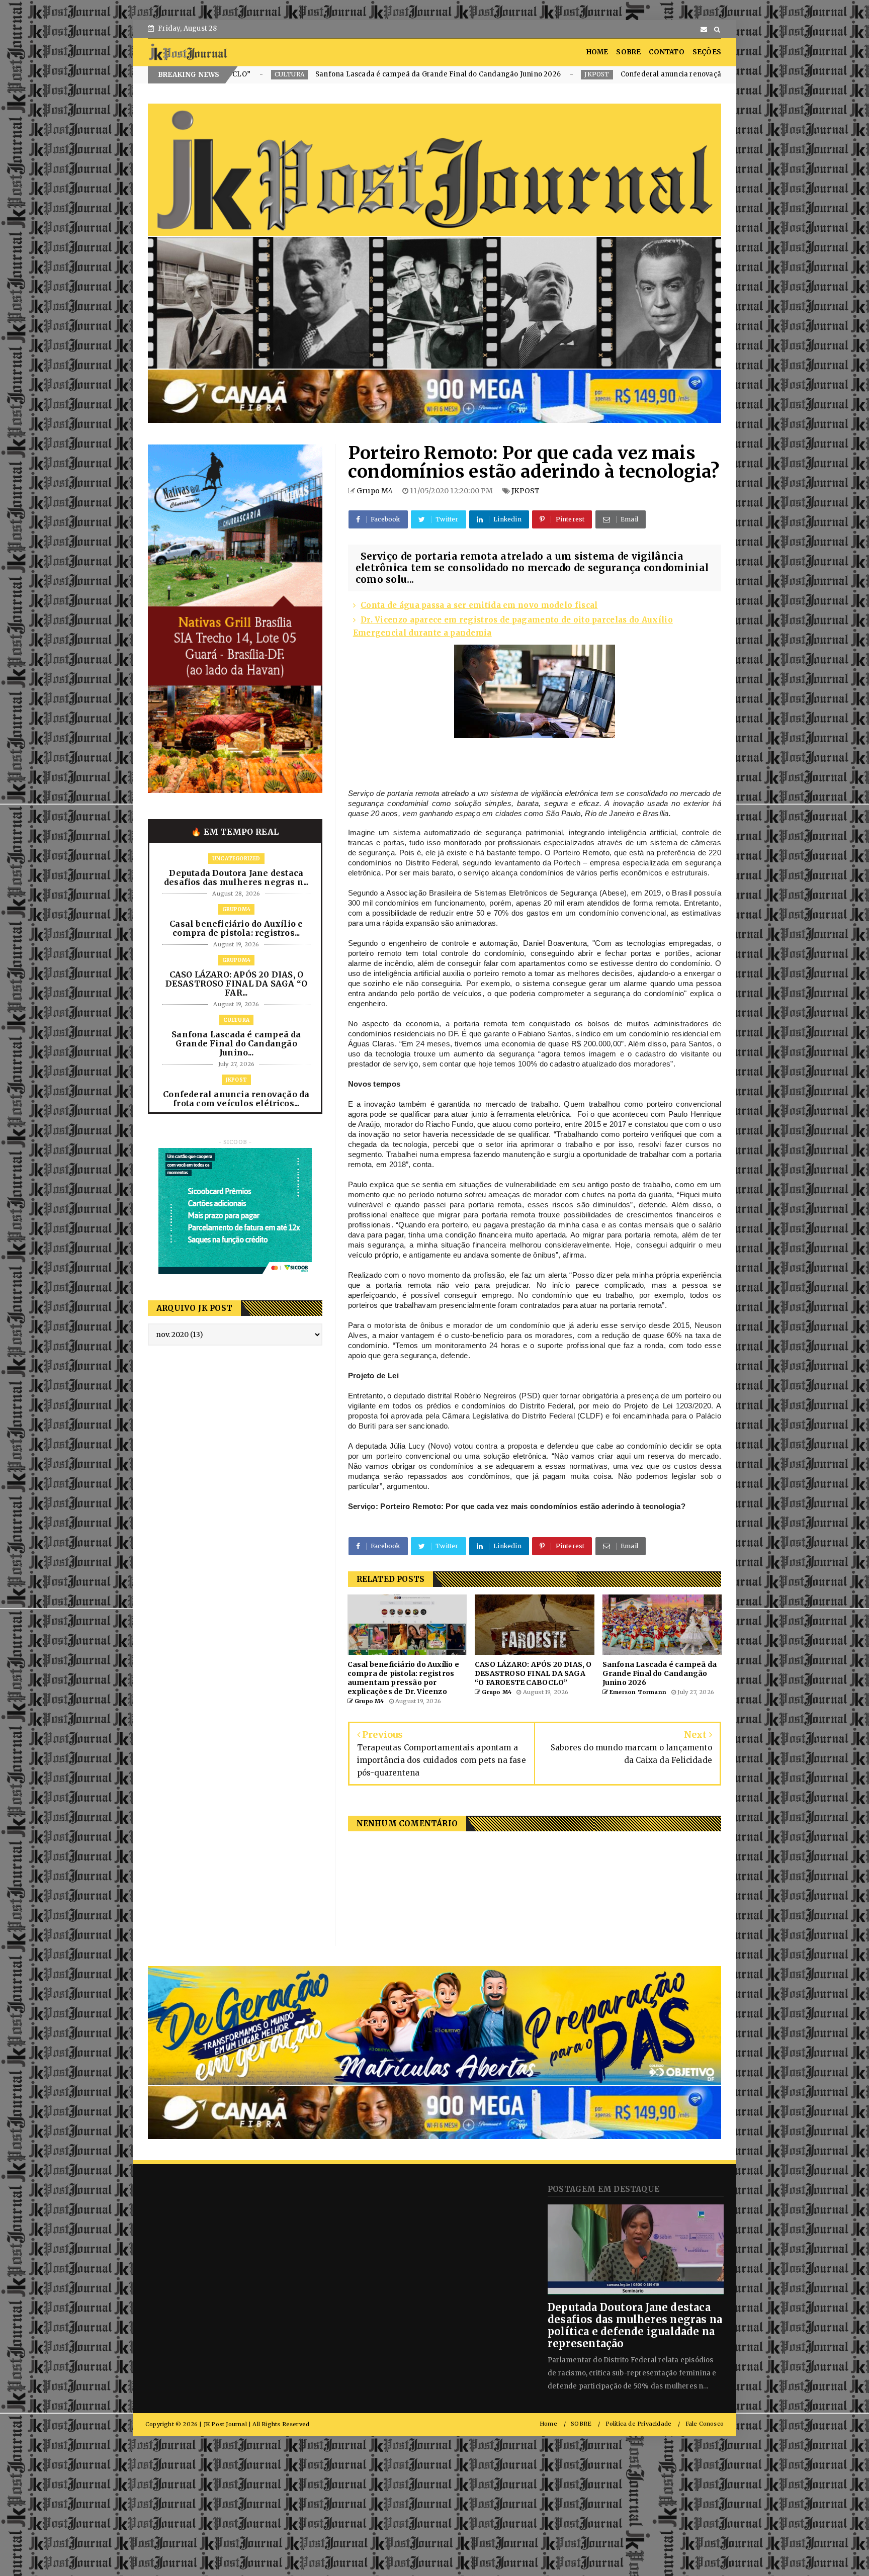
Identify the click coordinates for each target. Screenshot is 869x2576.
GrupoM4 (236, 909)
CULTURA (236, 1020)
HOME (597, 52)
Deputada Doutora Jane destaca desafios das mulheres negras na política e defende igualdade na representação (635, 2325)
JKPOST (359, 74)
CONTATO (666, 52)
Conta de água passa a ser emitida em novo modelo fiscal (479, 605)
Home (548, 2424)
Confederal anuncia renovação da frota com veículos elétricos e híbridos (506, 74)
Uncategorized (236, 859)
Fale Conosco (705, 2424)
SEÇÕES (707, 52)
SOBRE (628, 52)
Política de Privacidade (639, 2424)
